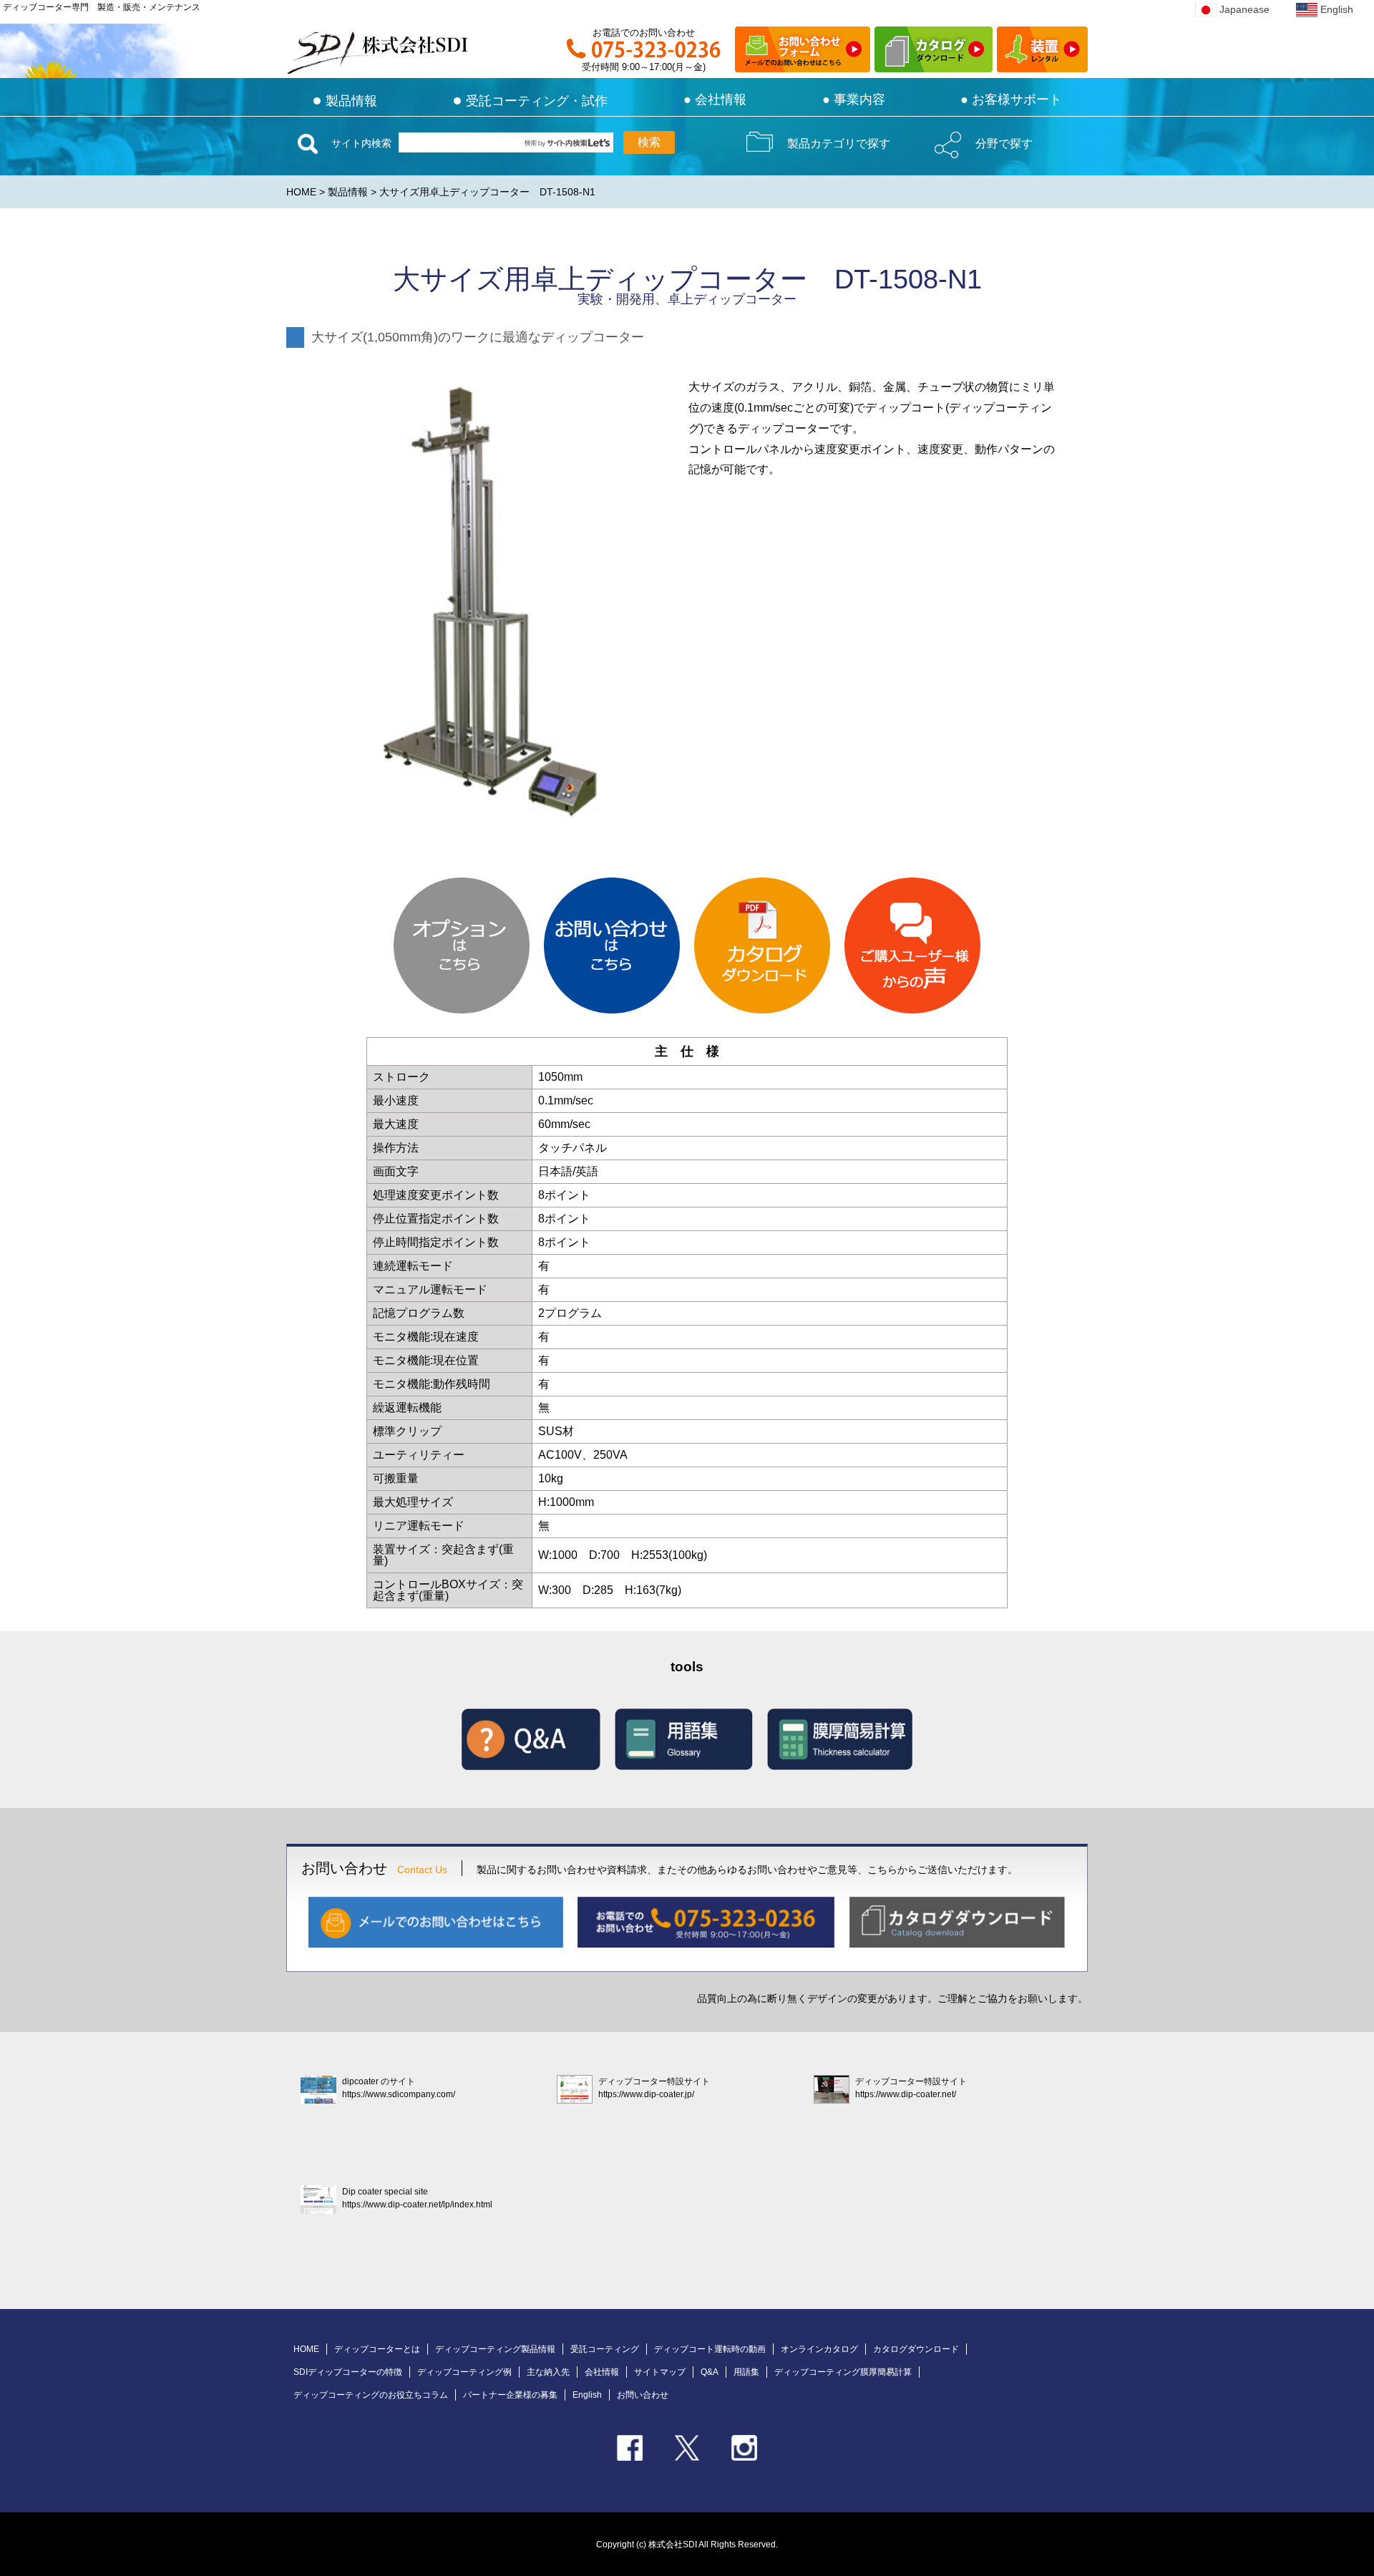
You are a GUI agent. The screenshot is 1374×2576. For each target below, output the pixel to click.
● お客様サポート (1011, 99)
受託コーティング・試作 (530, 101)
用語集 (746, 2372)
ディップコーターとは (377, 2349)
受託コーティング (605, 2349)
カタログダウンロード (916, 2349)
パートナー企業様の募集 (510, 2395)
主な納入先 (548, 2372)
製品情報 (345, 101)
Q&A (710, 2372)
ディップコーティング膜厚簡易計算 (843, 2372)
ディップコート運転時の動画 (710, 2349)
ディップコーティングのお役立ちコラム (371, 2395)
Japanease (1244, 9)
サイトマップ (660, 2372)
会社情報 (602, 2372)
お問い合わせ (643, 2395)
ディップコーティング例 (464, 2372)
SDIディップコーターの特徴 (348, 2372)
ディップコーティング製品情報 (495, 2349)
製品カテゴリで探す (839, 144)
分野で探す (1004, 144)
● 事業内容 (854, 99)
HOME (301, 192)
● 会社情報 (715, 99)
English (1337, 9)
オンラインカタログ (819, 2349)
